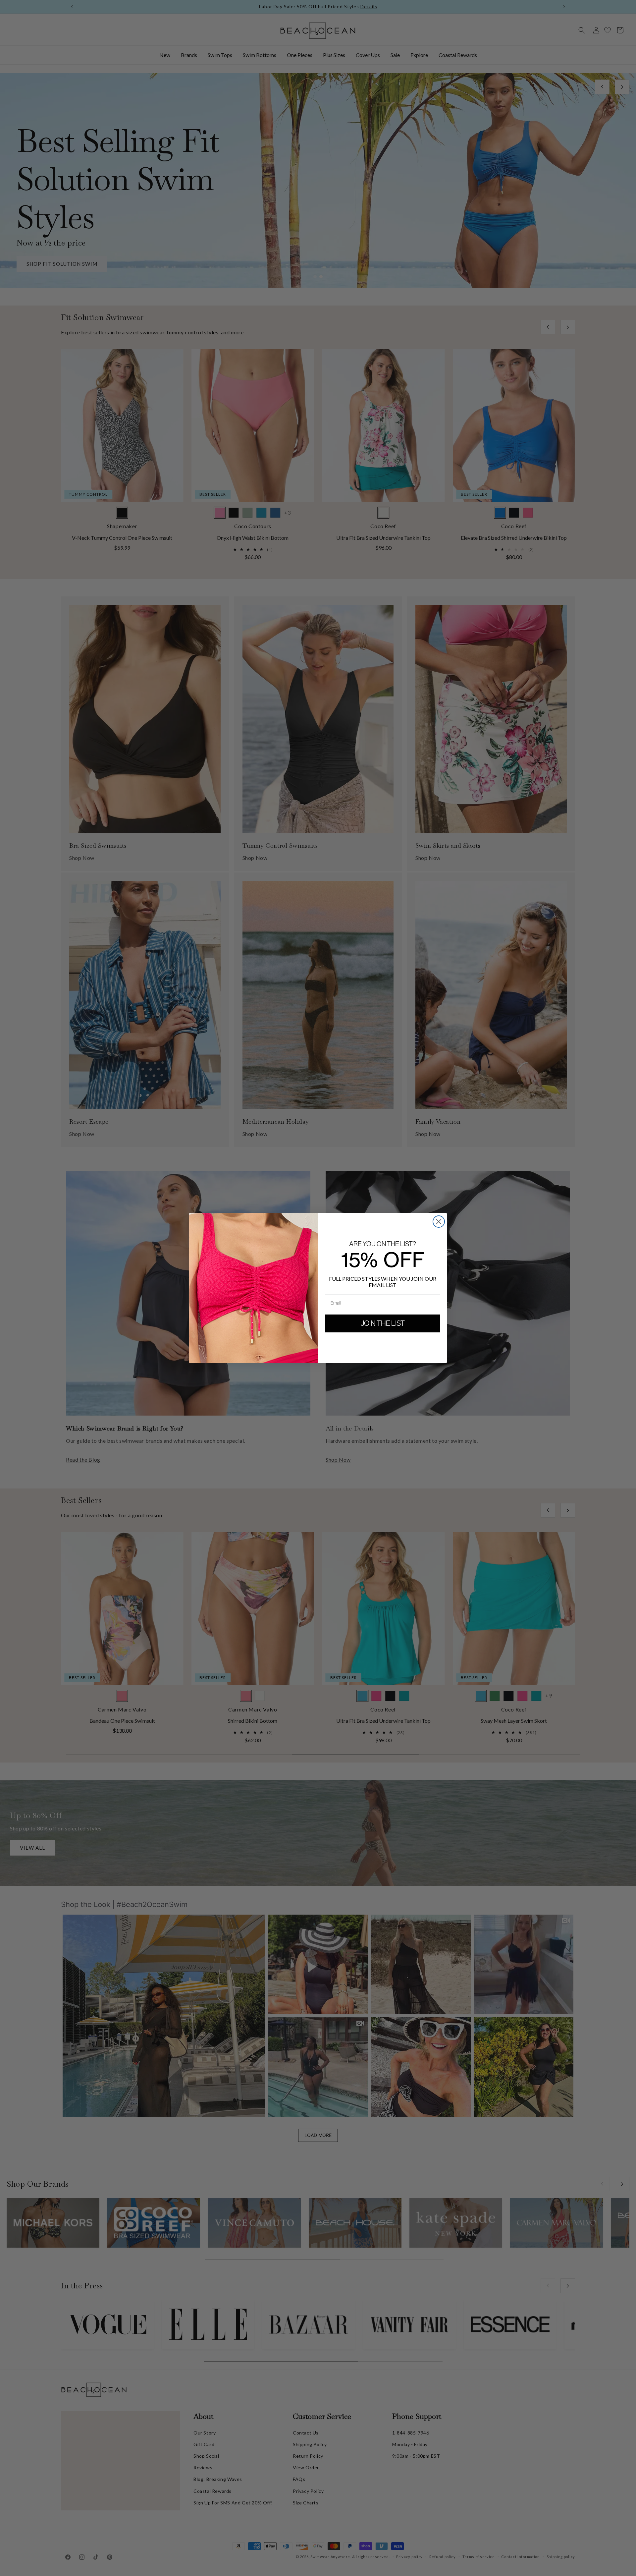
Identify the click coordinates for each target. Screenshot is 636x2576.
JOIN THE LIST (383, 1323)
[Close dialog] (439, 1222)
